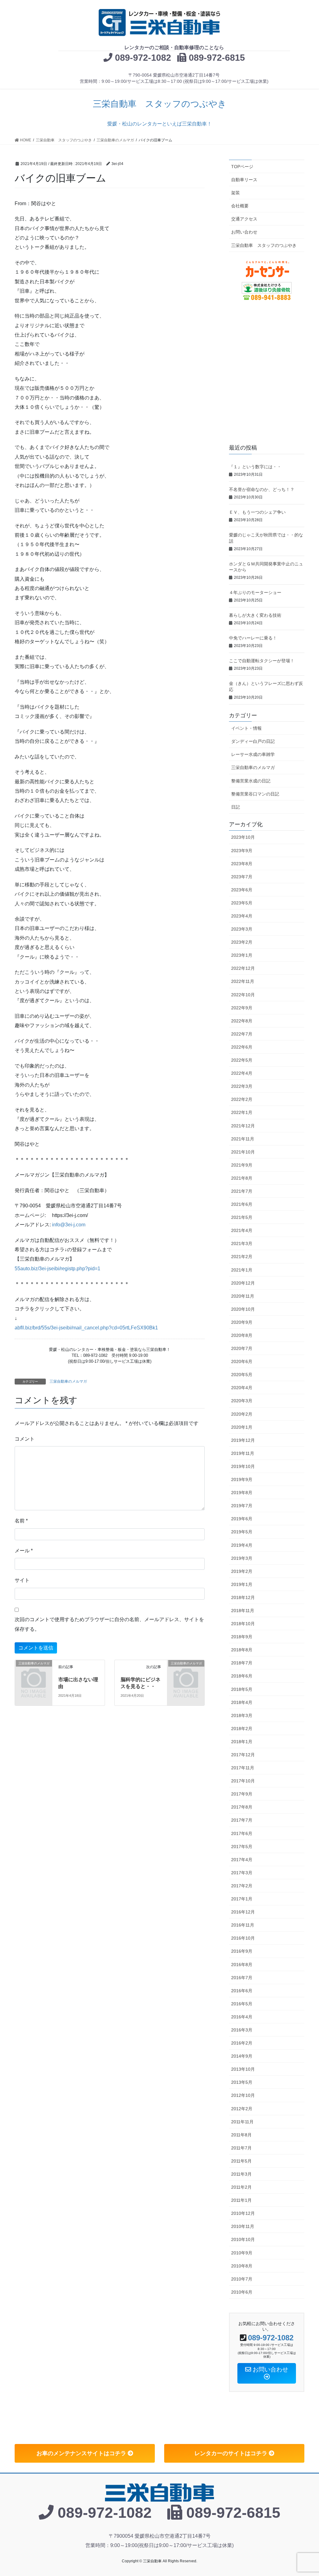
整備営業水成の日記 (251, 781)
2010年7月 (242, 2279)
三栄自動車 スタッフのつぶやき (264, 245)
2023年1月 (242, 955)
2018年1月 (242, 1742)
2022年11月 (243, 981)
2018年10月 (243, 1624)
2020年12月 (243, 1283)
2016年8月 (242, 1965)
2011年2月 (241, 2187)
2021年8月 (242, 1178)
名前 (21, 1521)
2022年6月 (242, 1047)
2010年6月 (242, 2292)
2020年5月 (242, 1375)
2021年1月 (242, 1270)
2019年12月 (243, 1440)
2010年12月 (243, 2213)
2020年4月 (242, 1388)
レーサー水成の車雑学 (253, 754)
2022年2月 (242, 1099)
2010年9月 (242, 2253)
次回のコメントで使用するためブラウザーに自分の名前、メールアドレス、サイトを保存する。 (109, 1624)
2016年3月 (242, 2030)
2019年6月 (242, 1519)
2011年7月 (241, 2148)
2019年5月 (242, 1532)
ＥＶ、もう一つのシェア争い (259, 512)
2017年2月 (242, 1886)
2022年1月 (242, 1112)
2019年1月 (242, 1584)
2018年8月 (242, 1650)
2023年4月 (242, 916)
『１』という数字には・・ (257, 467)
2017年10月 (243, 1781)
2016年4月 (242, 2017)
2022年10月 (243, 995)
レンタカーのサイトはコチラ (232, 2453)
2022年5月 (242, 1060)
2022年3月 (242, 1086)
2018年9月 (242, 1637)
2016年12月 (243, 1912)
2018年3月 (242, 1715)
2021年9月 (242, 1165)
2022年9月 (242, 1008)
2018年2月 (242, 1729)
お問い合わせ (244, 232)
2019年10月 (243, 1466)
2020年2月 (242, 1414)
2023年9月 (242, 851)
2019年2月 (242, 1571)
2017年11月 (243, 1768)
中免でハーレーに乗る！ (255, 638)
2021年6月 (242, 1204)
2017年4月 (242, 1860)
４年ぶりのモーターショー (257, 592)
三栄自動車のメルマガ (68, 1381)
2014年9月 (242, 2056)
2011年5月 (241, 2161)
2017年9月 (242, 1794)
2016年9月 (242, 1951)
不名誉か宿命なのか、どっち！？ (264, 489)
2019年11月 (243, 1453)
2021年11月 (243, 1139)
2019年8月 (242, 1493)
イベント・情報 (246, 728)
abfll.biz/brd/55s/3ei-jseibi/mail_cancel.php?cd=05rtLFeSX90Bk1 (86, 1328)
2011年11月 (242, 2122)
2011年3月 (241, 2174)
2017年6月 (242, 1833)
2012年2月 (242, 2109)
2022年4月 (242, 1073)
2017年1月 (242, 1899)
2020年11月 (243, 1296)
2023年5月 (242, 903)
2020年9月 (242, 1322)
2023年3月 (242, 929)
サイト (22, 1580)
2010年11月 (243, 2226)
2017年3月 (242, 1873)
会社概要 (240, 206)
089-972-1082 (143, 58)
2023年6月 (242, 890)
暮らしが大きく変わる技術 (257, 615)
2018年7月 (242, 1663)
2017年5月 (242, 1847)
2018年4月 (242, 1702)
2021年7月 (242, 1191)
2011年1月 (241, 2200)
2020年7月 (242, 1348)
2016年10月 (243, 1938)
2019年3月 (242, 1558)
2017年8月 (242, 1807)
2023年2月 (242, 942)
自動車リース (244, 180)
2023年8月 (242, 864)
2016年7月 (242, 1978)
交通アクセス (244, 219)
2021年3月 (242, 1243)
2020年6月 (242, 1361)
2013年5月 (242, 2082)
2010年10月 (243, 2239)
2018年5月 (242, 1689)
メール (24, 1551)
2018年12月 (243, 1597)
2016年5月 (242, 2004)
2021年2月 (242, 1257)
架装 (236, 193)
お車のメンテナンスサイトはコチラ (82, 2453)
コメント (25, 1439)
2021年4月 (242, 1230)
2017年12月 (243, 1755)
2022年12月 (243, 968)
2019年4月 (242, 1545)
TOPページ (242, 167)
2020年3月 (242, 1401)
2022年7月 (242, 1034)
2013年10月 (243, 2069)
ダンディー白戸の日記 (253, 741)
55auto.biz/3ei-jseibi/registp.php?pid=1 (57, 1269)
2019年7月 (242, 1506)
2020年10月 (243, 1309)
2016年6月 (242, 1991)
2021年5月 (242, 1217)
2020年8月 (242, 1335)
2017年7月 (242, 1820)
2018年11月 (243, 1611)
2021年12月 (243, 1126)
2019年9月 (242, 1479)
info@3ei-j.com (69, 1225)
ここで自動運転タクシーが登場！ (264, 661)
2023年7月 (242, 877)
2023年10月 (243, 837)
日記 (236, 807)
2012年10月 (243, 2095)
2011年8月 (241, 2135)
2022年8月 (242, 1021)
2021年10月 (243, 1152)
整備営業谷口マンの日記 (255, 794)
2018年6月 (242, 1676)
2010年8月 (242, 2266)
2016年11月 (243, 1925)
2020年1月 (242, 1427)
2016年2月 (242, 2043)
